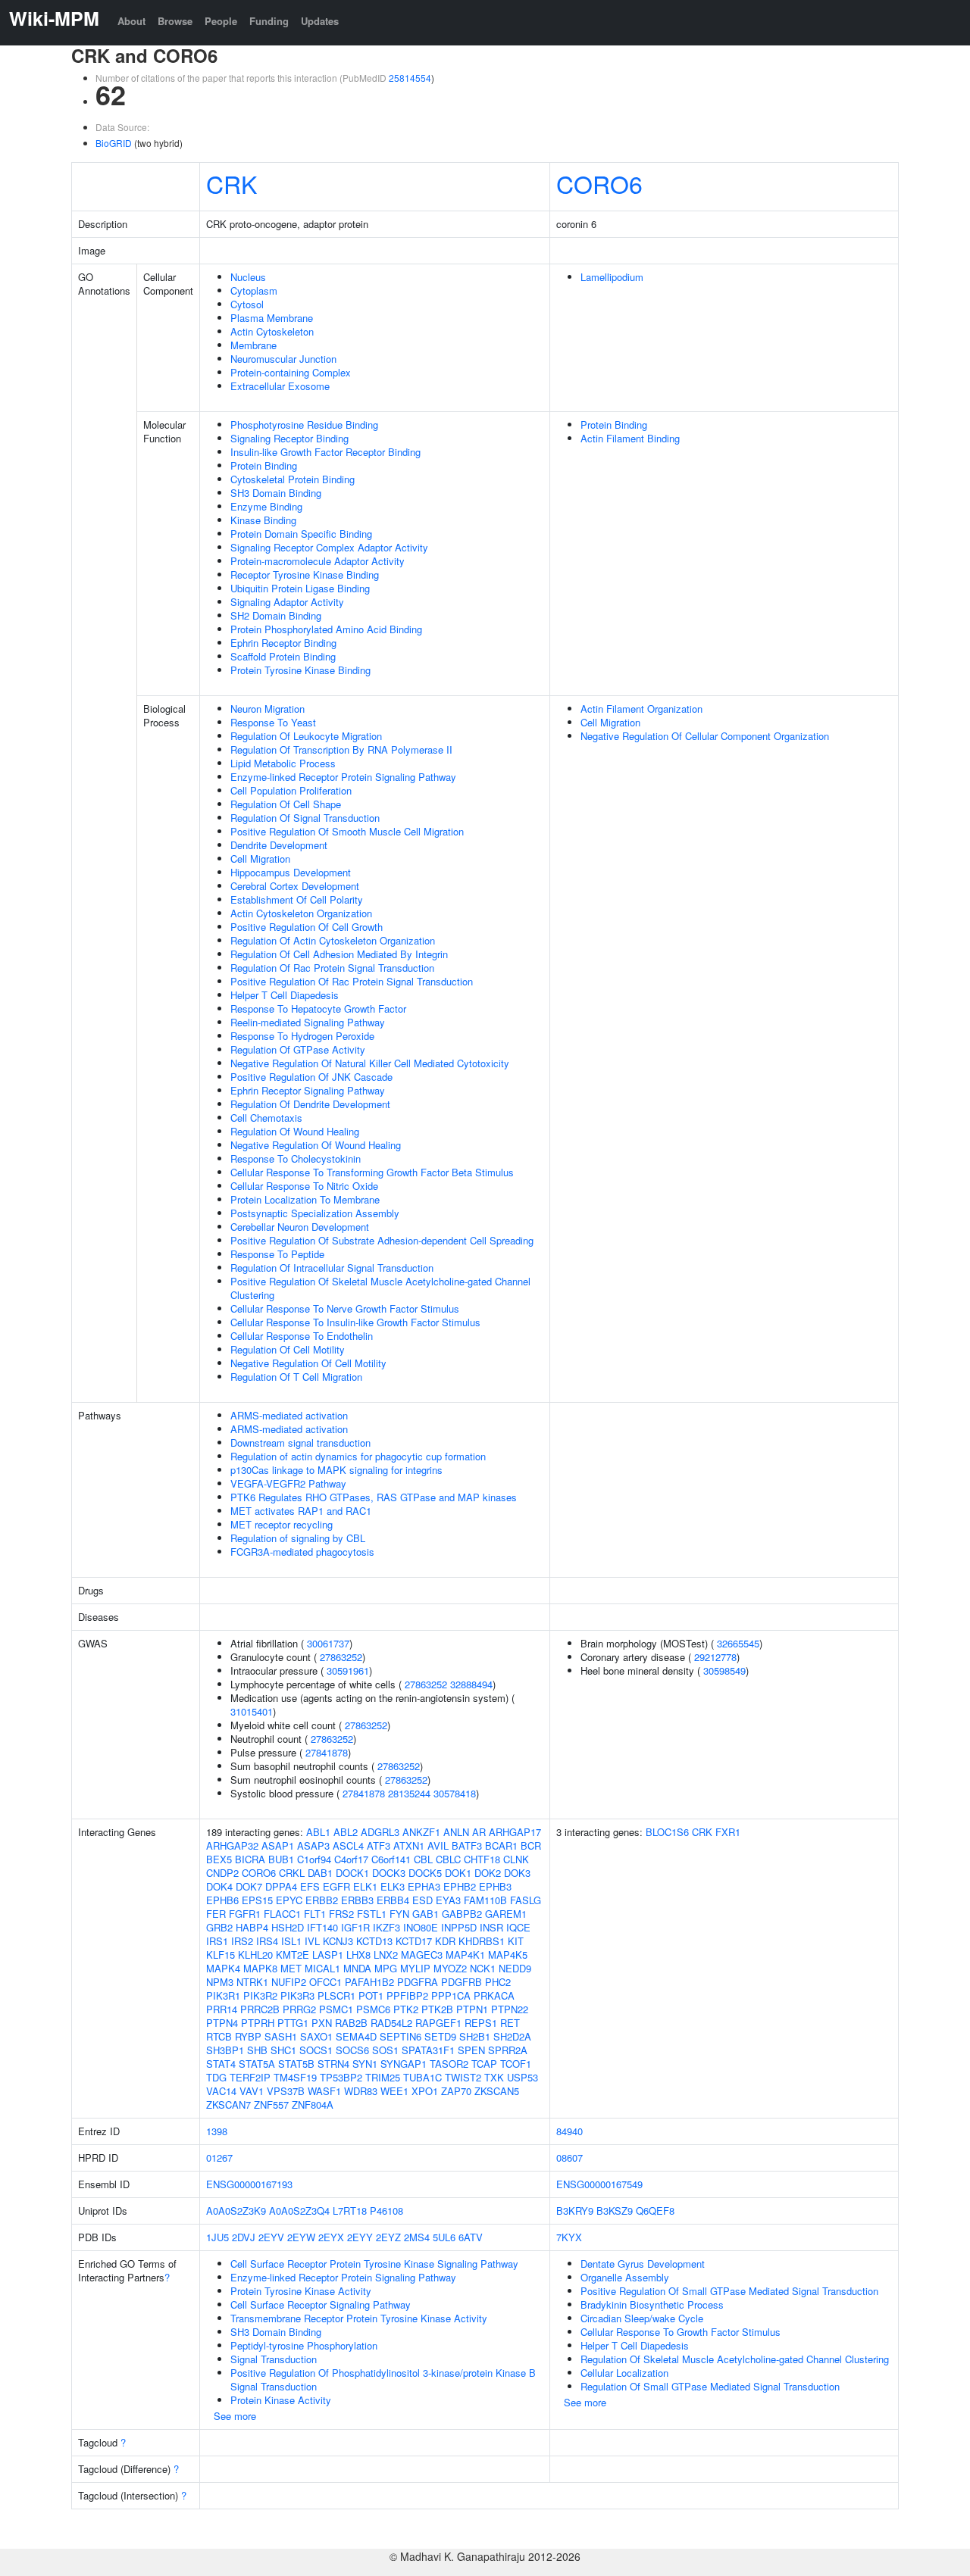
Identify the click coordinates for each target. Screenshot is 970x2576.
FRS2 (341, 1914)
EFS (310, 1886)
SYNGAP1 (404, 2064)
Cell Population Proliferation (291, 790)
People (221, 21)
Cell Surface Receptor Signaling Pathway (321, 2304)
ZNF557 (271, 2105)
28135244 (409, 1793)
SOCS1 (316, 2050)
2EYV (271, 2237)
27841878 (327, 1752)
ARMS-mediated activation (289, 1415)
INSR (491, 1927)
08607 (569, 2158)
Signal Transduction (274, 2359)
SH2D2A (512, 2036)
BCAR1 (501, 1845)
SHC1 (283, 2050)
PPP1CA (451, 1995)
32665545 (738, 1643)
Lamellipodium (612, 277)
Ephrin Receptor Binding (283, 643)
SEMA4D (356, 2036)
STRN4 (333, 2064)
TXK (494, 2077)
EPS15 (257, 1900)
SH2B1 (475, 2036)
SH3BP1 (225, 2050)
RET (510, 2023)
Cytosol (247, 304)
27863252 (341, 1657)
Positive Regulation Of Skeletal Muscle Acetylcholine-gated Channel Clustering (380, 1288)
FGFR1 (245, 1914)
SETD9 (440, 2036)
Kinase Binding (263, 520)
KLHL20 (255, 1955)
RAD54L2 (391, 2023)
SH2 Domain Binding (276, 615)
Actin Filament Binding (630, 438)
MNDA (357, 1968)
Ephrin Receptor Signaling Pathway (308, 1090)
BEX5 (219, 1859)
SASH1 (281, 2036)
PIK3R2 (260, 1995)
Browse (175, 21)
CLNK (516, 1859)
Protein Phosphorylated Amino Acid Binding (326, 629)
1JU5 (217, 2237)
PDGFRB (462, 1982)
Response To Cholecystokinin (296, 1158)
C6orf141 (391, 1859)
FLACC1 (282, 1914)
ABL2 (346, 1832)
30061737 (328, 1643)
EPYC (289, 1900)
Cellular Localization (624, 2373)
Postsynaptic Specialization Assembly (315, 1213)
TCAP (484, 2064)
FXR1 (728, 1832)
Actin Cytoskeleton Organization (301, 913)
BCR (531, 1845)
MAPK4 (223, 1968)
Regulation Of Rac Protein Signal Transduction (332, 968)
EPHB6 (222, 1900)
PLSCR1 (336, 1995)
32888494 (471, 1684)
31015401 (252, 1711)
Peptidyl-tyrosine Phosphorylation (304, 2345)
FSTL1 (372, 1914)
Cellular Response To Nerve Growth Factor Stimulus (345, 1308)
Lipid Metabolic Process (283, 763)
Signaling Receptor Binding (289, 438)
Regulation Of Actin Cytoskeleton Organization (333, 940)
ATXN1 (409, 1845)
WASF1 (324, 2091)
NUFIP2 (289, 1982)
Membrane (253, 345)
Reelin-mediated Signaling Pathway (308, 1022)
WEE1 (394, 2091)
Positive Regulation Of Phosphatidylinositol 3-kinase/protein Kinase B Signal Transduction (383, 2379)
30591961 (348, 1670)
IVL (312, 1941)
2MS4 (417, 2237)
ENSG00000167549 (599, 2184)
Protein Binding (264, 465)
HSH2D (288, 1927)
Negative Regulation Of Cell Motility (308, 1363)
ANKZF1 (421, 1832)
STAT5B (296, 2064)
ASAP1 (278, 1845)
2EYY (360, 2237)
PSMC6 (373, 2009)
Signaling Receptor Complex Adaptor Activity (329, 547)
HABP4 (252, 1927)
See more (235, 2416)
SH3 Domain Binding (276, 493)
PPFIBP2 (407, 1995)
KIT (516, 1941)
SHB (257, 2050)
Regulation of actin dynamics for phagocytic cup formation (358, 1456)
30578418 (455, 1793)
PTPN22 (510, 2009)
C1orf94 (314, 1859)
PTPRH (258, 2023)
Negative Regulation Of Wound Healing (316, 1145)
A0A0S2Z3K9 (236, 2211)
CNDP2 (222, 1873)
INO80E (421, 1927)
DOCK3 (389, 1873)
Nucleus (248, 277)
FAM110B (485, 1900)
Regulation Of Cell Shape (286, 804)
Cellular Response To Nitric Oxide (304, 1186)
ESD (422, 1900)
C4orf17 (351, 1859)
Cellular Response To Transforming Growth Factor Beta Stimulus (372, 1172)
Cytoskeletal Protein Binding (293, 479)
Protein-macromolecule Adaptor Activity (318, 561)
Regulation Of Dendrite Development (310, 1104)
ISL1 (291, 1941)
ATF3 (379, 1845)
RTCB (219, 2036)
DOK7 (249, 1886)
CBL (423, 1859)
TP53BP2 (341, 2077)
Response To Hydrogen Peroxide (302, 1036)
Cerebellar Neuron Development (300, 1227)
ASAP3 (313, 1845)
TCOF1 (516, 2064)
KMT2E (293, 1955)
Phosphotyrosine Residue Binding (304, 425)
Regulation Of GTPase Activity (298, 1049)
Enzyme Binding (266, 506)
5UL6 (444, 2237)
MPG (386, 1968)
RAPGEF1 (438, 2023)
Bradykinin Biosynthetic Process (652, 2304)
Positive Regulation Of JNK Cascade (311, 1077)
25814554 (410, 78)
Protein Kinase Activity (281, 2400)
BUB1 (281, 1859)
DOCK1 (352, 1873)
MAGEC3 (422, 1955)
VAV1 (252, 2091)
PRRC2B (260, 2009)
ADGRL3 (380, 1832)
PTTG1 (293, 2023)
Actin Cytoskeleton (272, 331)
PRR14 (222, 2009)
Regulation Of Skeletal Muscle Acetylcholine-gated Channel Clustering (735, 2359)
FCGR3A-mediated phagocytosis (302, 1552)
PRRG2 (299, 2009)
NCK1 (483, 1968)
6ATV (471, 2237)
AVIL (438, 1845)
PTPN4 (222, 2023)
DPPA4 (281, 1886)
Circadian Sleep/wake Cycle (642, 2318)
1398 (217, 2131)
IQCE (518, 1927)
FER (216, 1914)
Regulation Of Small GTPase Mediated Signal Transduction (710, 2386)
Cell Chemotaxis (266, 1118)
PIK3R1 (223, 1995)
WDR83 (361, 2091)
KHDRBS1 (482, 1941)
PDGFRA (418, 1982)
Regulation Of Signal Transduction (305, 818)
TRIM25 (383, 2077)
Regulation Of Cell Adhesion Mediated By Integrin (339, 954)
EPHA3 (424, 1886)
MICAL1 (322, 1968)
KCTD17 (414, 1941)
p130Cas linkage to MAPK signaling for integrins (336, 1470)
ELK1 (365, 1886)
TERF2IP (250, 2077)
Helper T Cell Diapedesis (285, 995)
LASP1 (328, 1955)
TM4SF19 (295, 2077)
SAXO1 (316, 2036)
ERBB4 (393, 1900)
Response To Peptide (277, 1254)
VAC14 (221, 2091)
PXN (322, 2023)
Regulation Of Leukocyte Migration (306, 736)
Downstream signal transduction (300, 1443)
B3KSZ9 (615, 2211)
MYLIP (415, 1968)
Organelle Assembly (625, 2277)
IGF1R (355, 1927)
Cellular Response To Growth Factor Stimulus (681, 2332)
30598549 (724, 1670)
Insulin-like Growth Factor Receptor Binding (325, 452)
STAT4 (221, 2064)
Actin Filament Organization (641, 709)
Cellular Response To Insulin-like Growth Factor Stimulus (355, 1322)
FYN (399, 1914)
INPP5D (459, 1927)
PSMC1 (336, 2009)
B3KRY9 (575, 2211)
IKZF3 (386, 1927)
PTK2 (406, 2009)
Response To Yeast (273, 722)
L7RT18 (350, 2211)
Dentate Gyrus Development (643, 2264)
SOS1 (385, 2050)
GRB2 (219, 1927)
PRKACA (494, 1995)
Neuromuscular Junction (283, 359)
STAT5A (257, 2064)
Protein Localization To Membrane (305, 1199)
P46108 (386, 2211)
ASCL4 (348, 1845)
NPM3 (220, 1982)
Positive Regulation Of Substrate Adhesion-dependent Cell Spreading (382, 1240)
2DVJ (244, 2237)
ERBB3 (357, 1900)
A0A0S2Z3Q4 (299, 2211)
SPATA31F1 (428, 2050)
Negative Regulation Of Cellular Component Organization (705, 736)
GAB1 (426, 1914)
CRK (232, 183)
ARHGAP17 (515, 1832)
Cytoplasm (254, 290)
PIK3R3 (297, 1995)
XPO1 (425, 2091)
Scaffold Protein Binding (283, 656)
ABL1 (318, 1832)
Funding (269, 21)
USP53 (523, 2077)
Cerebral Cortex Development (295, 886)
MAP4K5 (508, 1955)
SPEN (471, 2050)
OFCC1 (325, 1982)
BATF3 (467, 1845)
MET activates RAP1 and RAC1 (301, 1511)
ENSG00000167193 (249, 2184)
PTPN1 (472, 2009)
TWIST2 (463, 2077)
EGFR (336, 1886)
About (131, 21)
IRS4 (267, 1941)
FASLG (526, 1900)
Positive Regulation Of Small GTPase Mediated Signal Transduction (729, 2291)
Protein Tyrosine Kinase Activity (301, 2291)
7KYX (569, 2237)
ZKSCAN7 (228, 2105)
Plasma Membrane (272, 318)
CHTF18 (482, 1859)
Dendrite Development (279, 845)
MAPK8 (260, 1968)
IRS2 (242, 1941)
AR (479, 1832)
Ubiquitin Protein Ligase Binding (300, 588)
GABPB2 (462, 1914)
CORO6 (599, 183)
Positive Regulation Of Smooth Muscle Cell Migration (347, 831)
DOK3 (517, 1873)
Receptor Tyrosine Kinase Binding (305, 575)
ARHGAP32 (232, 1845)
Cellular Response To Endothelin (302, 1336)
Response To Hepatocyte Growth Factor (318, 1009)
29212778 (715, 1657)
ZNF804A (313, 2105)
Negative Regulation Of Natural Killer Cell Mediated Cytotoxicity (370, 1063)
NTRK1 (252, 1982)
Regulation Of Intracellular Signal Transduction (332, 1268)
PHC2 (498, 1982)
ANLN (456, 1832)
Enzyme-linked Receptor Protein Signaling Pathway (343, 777)
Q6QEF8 (655, 2211)
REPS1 (481, 2023)
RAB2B (351, 2023)
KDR (445, 1941)
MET (291, 1968)
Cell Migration (260, 859)
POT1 (371, 1995)
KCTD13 (374, 1941)
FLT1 (315, 1914)
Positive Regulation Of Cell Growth (307, 927)
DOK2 (488, 1873)
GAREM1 (506, 1914)
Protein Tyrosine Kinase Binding (300, 670)
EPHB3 (495, 1886)
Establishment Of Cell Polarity (297, 899)
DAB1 (320, 1873)
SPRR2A (508, 2050)
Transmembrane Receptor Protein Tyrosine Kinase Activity (359, 2318)
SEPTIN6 (401, 2036)
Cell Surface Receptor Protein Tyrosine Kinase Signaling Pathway (374, 2264)
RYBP (248, 2036)
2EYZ (388, 2237)
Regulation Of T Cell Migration (296, 1377)
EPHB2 (460, 1886)
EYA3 (448, 1900)
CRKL (292, 1873)
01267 (219, 2158)
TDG (216, 2077)
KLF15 (221, 1955)
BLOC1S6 (667, 1832)
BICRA (250, 1859)
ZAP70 (456, 2091)
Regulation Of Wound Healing (295, 1131)
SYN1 (365, 2064)
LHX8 (358, 1955)
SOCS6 (352, 2050)
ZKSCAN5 (497, 2091)
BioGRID (114, 143)
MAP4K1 (465, 1955)
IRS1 (217, 1941)
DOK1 (458, 1873)
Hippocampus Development (291, 872)
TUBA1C (422, 2077)
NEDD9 (515, 1968)
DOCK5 (425, 1873)
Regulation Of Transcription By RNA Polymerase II (341, 749)
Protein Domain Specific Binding (301, 534)
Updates (320, 21)
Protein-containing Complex (291, 372)
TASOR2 (449, 2064)
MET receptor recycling (282, 1524)
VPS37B (286, 2091)
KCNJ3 (338, 1941)
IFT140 (322, 1927)
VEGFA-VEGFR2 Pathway (288, 1483)
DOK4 (219, 1886)
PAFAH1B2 (369, 1982)
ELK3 (393, 1886)
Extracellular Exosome (280, 386)
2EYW (301, 2237)
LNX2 (386, 1955)
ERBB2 (322, 1900)
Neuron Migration (268, 709)
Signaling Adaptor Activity (287, 602)
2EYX (331, 2237)
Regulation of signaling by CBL (298, 1538)
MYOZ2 (450, 1968)
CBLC (448, 1859)
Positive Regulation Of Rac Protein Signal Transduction (352, 981)
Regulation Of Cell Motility (288, 1349)
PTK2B (437, 2009)
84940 (569, 2131)
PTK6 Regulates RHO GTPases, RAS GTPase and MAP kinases (374, 1497)
